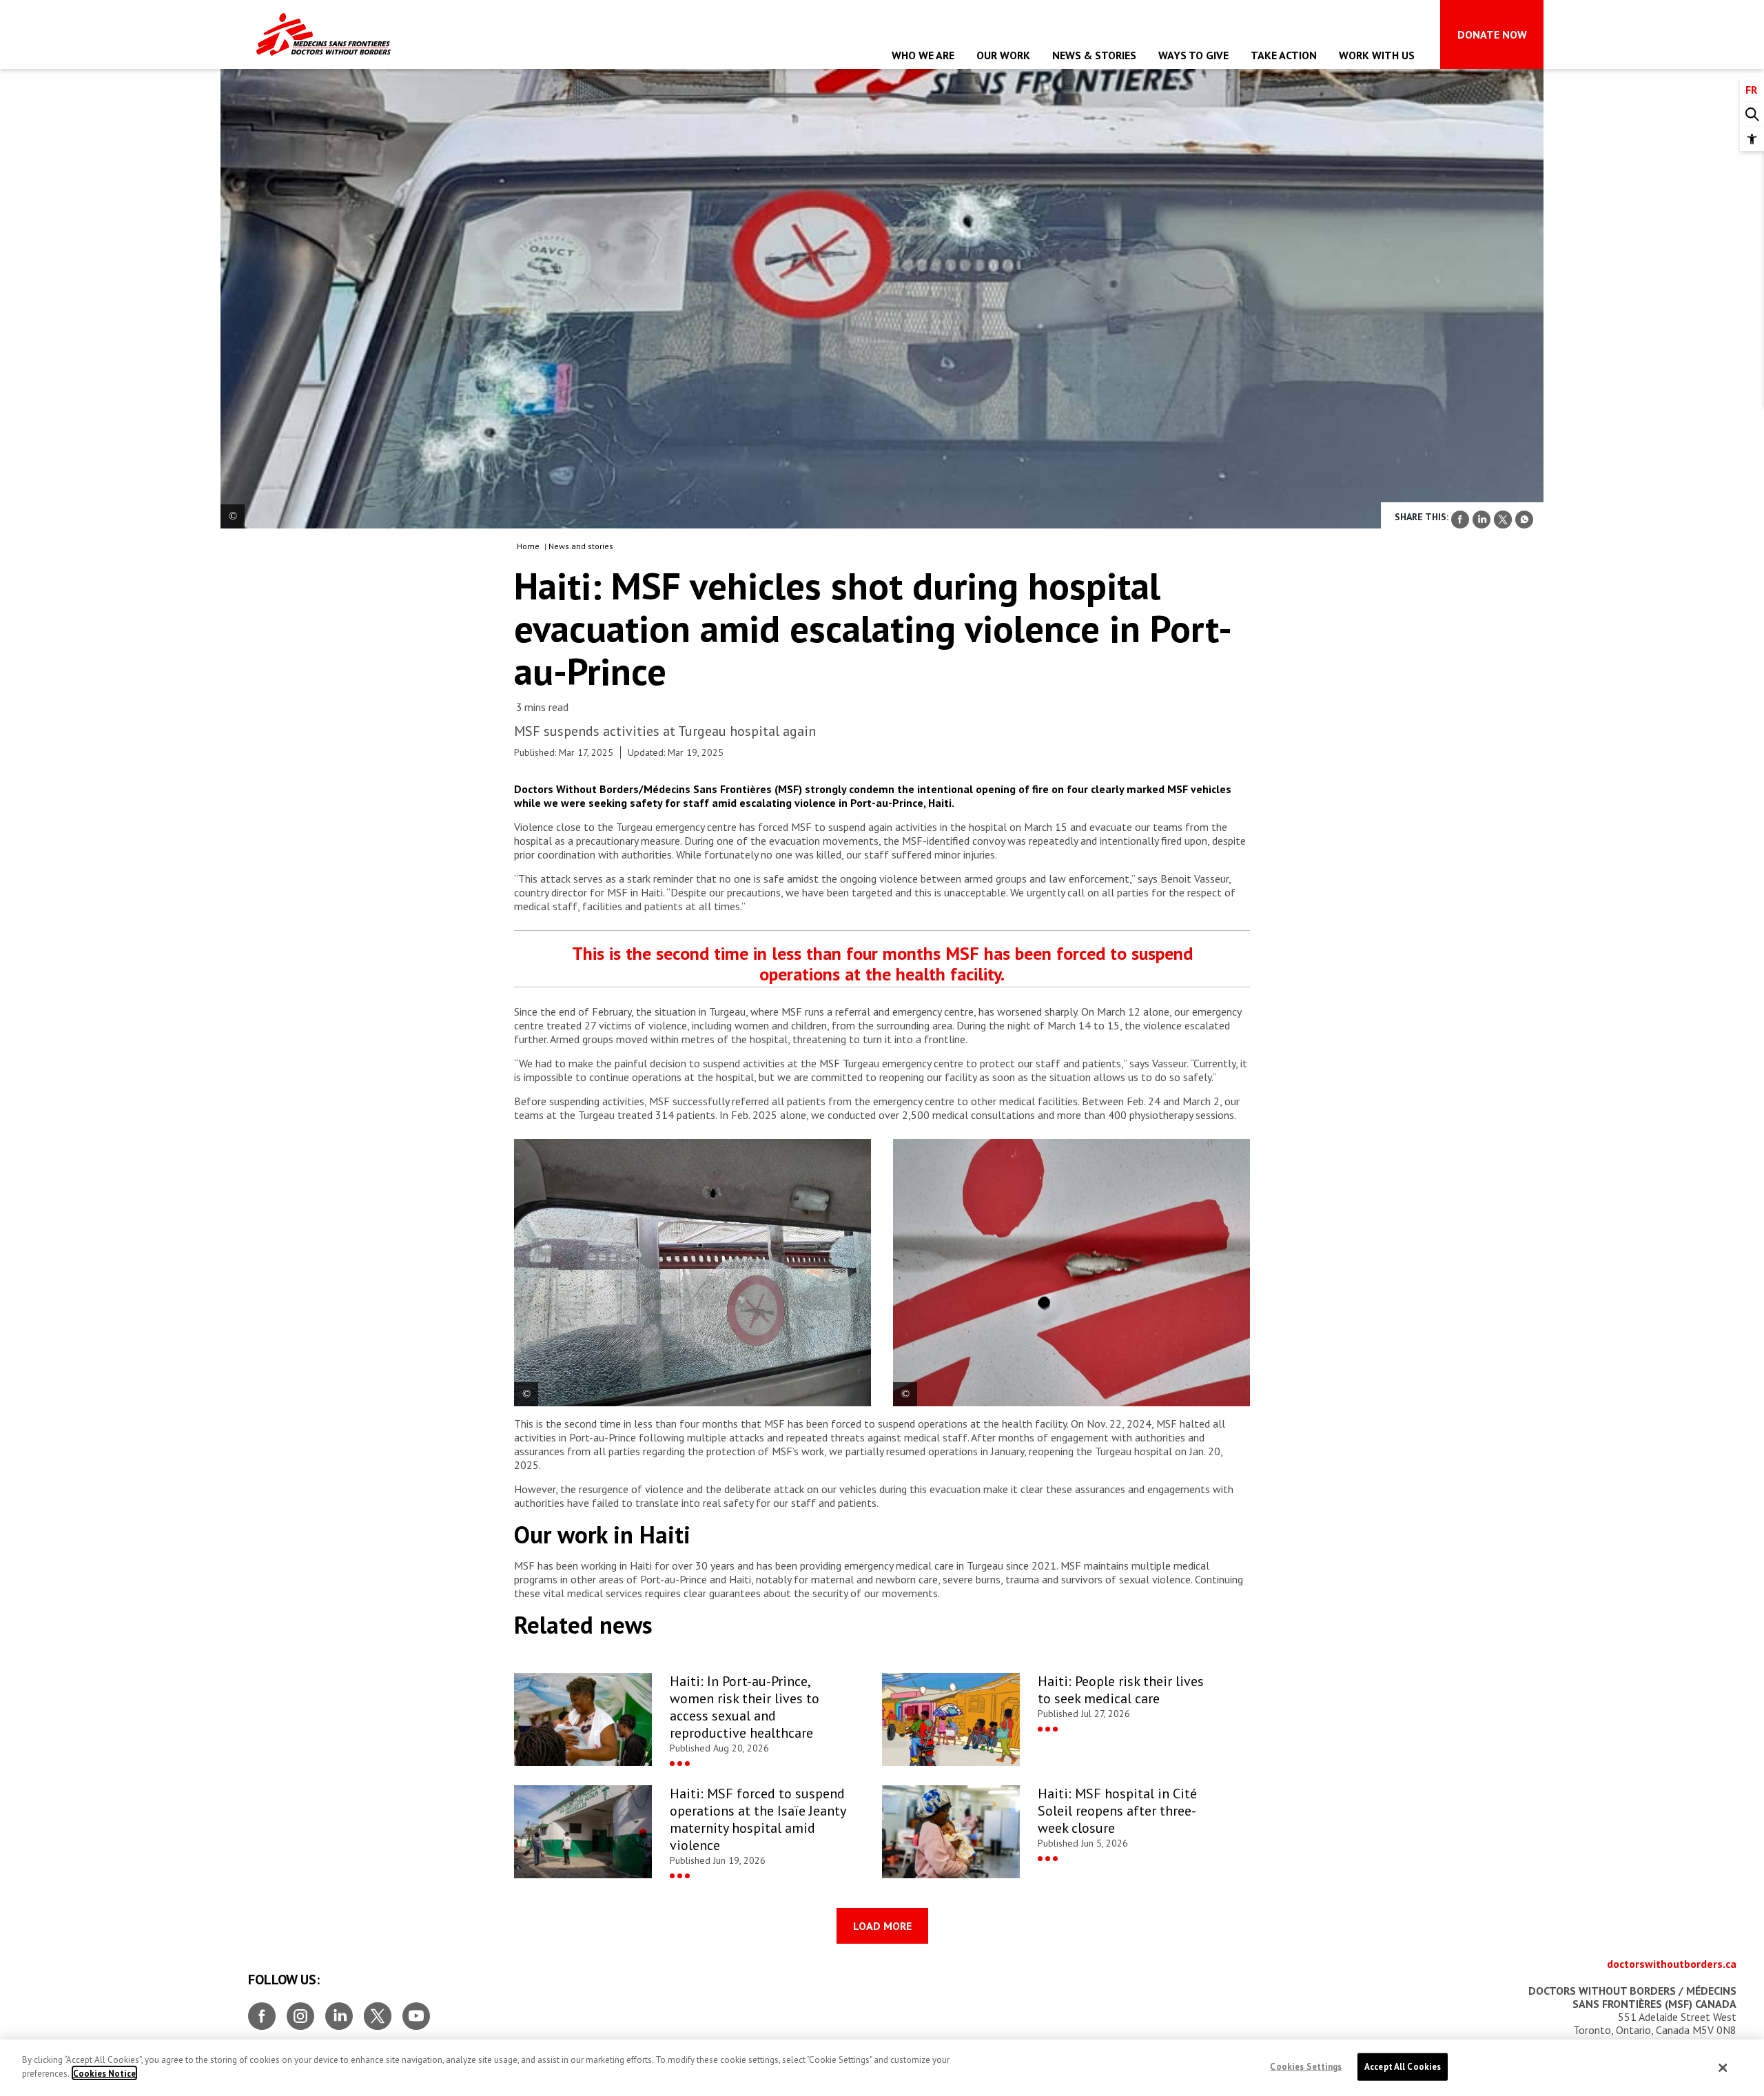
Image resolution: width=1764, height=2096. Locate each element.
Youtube (416, 2011)
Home (528, 546)
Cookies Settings (1306, 2067)
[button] (1752, 139)
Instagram (300, 2011)
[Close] (1723, 2068)
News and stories (581, 546)
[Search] (1752, 115)
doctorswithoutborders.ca (1672, 1964)
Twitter (378, 2011)
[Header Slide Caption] (233, 516)
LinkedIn (339, 2011)
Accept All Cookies (1403, 2067)
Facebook (262, 2011)
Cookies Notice (104, 2073)
